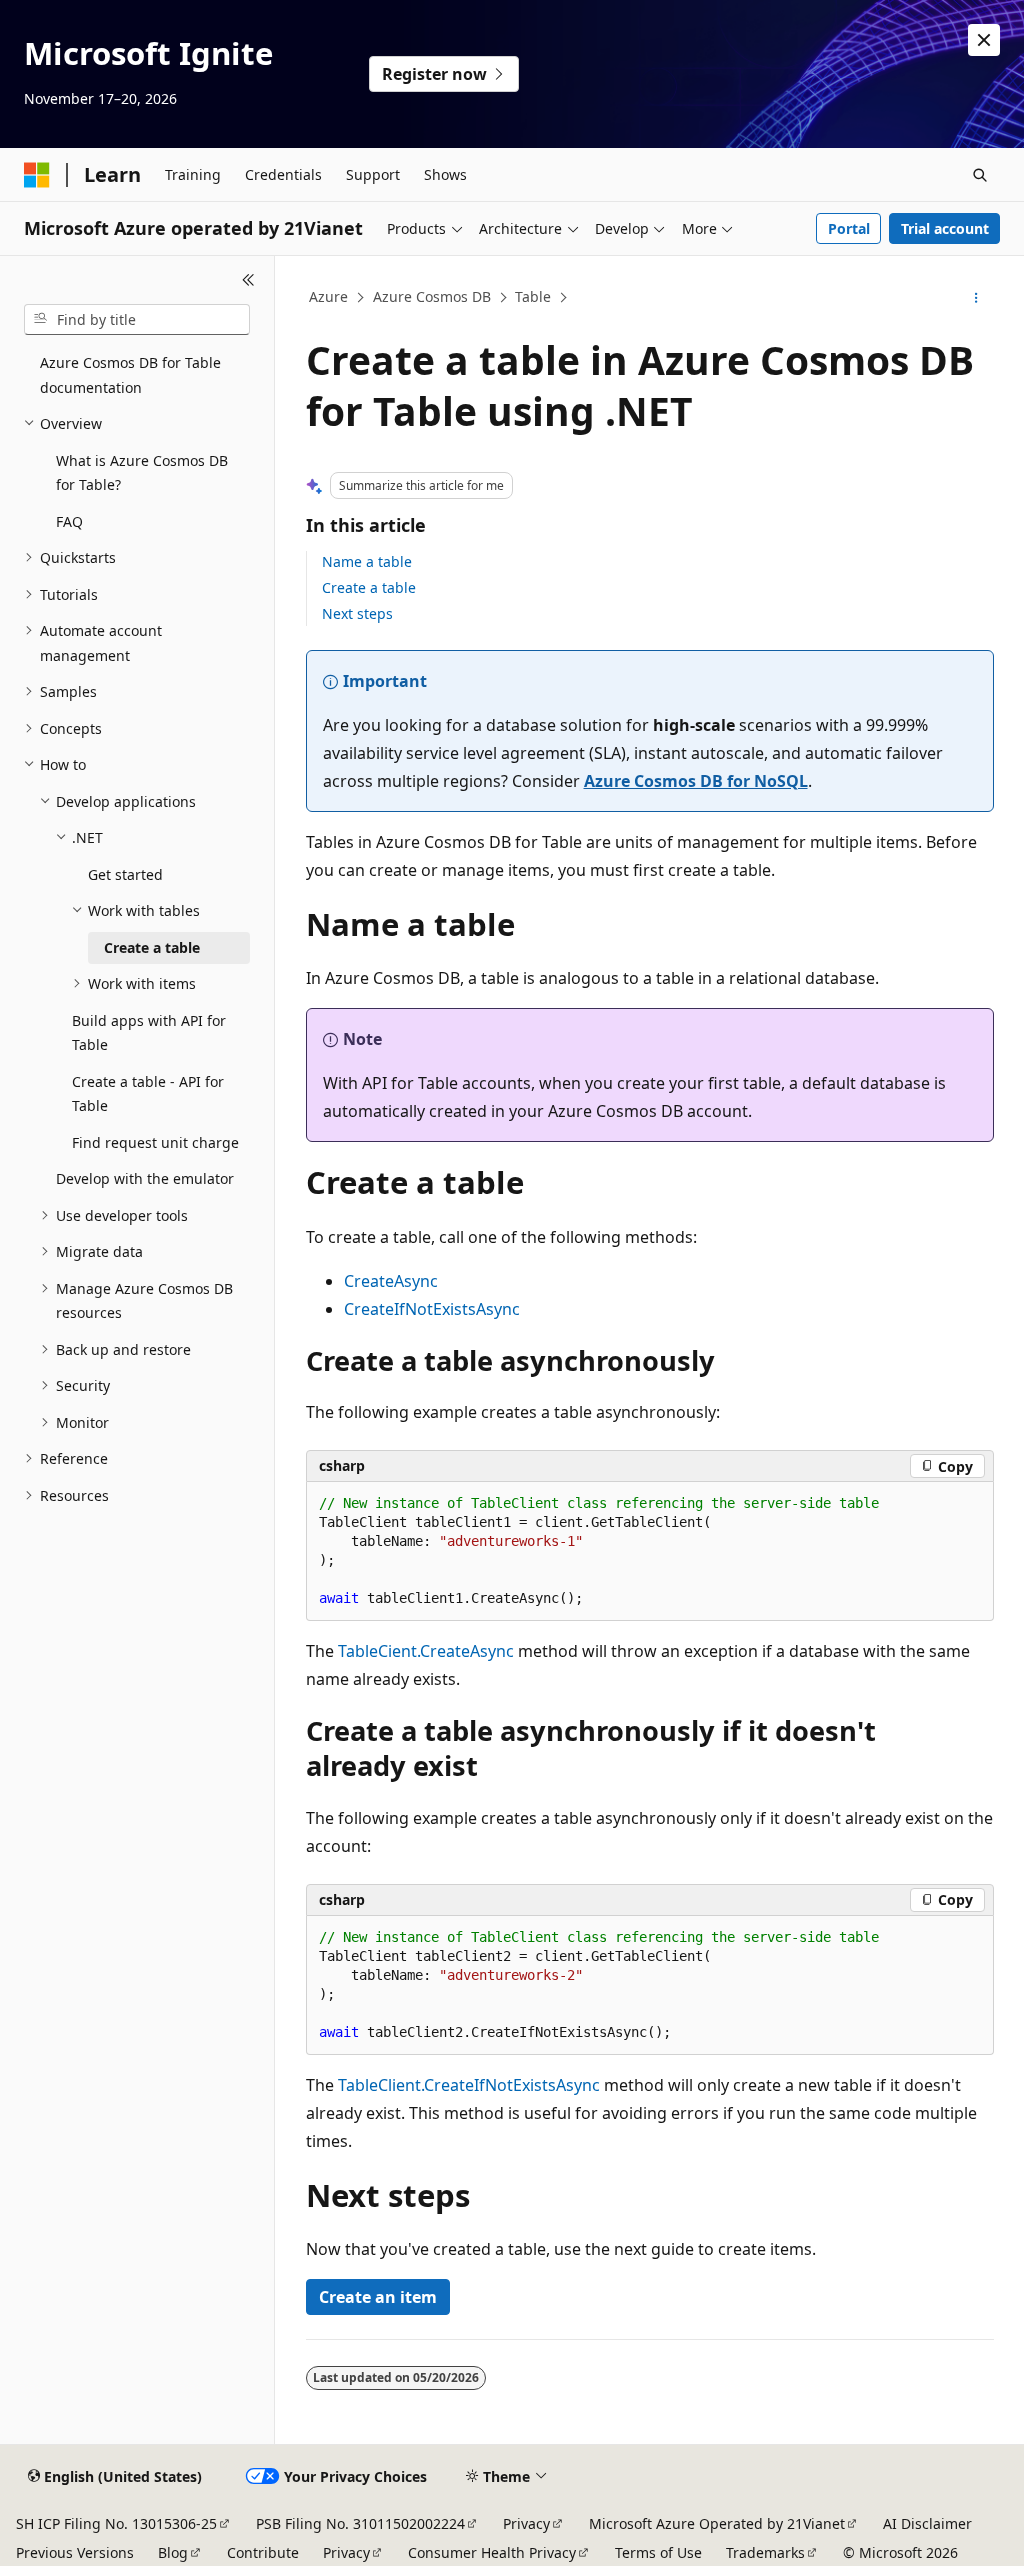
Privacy (526, 2523)
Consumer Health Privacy (492, 2552)
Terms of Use (658, 2552)
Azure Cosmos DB (432, 296)
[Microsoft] (37, 175)
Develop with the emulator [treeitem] (145, 1178)
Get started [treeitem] (125, 874)
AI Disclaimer (927, 2523)
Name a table (367, 561)
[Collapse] (248, 280)
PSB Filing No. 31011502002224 (360, 2523)
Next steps (357, 613)
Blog (173, 2552)
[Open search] (980, 175)
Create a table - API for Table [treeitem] (148, 1094)
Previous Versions (75, 2552)
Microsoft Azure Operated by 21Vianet (717, 2523)
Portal (849, 228)
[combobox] (137, 320)
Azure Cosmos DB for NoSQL (696, 781)
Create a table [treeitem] (152, 947)
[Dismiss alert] (984, 40)
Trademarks (765, 2552)
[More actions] (975, 298)
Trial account (945, 228)
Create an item (378, 2297)
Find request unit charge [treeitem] (155, 1142)
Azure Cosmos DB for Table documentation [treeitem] (130, 375)
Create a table (369, 587)
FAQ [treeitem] (69, 521)
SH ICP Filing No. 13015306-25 (116, 2523)
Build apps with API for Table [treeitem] (149, 1033)
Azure (328, 296)
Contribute (263, 2552)
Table (533, 296)
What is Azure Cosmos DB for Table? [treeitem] (142, 473)
